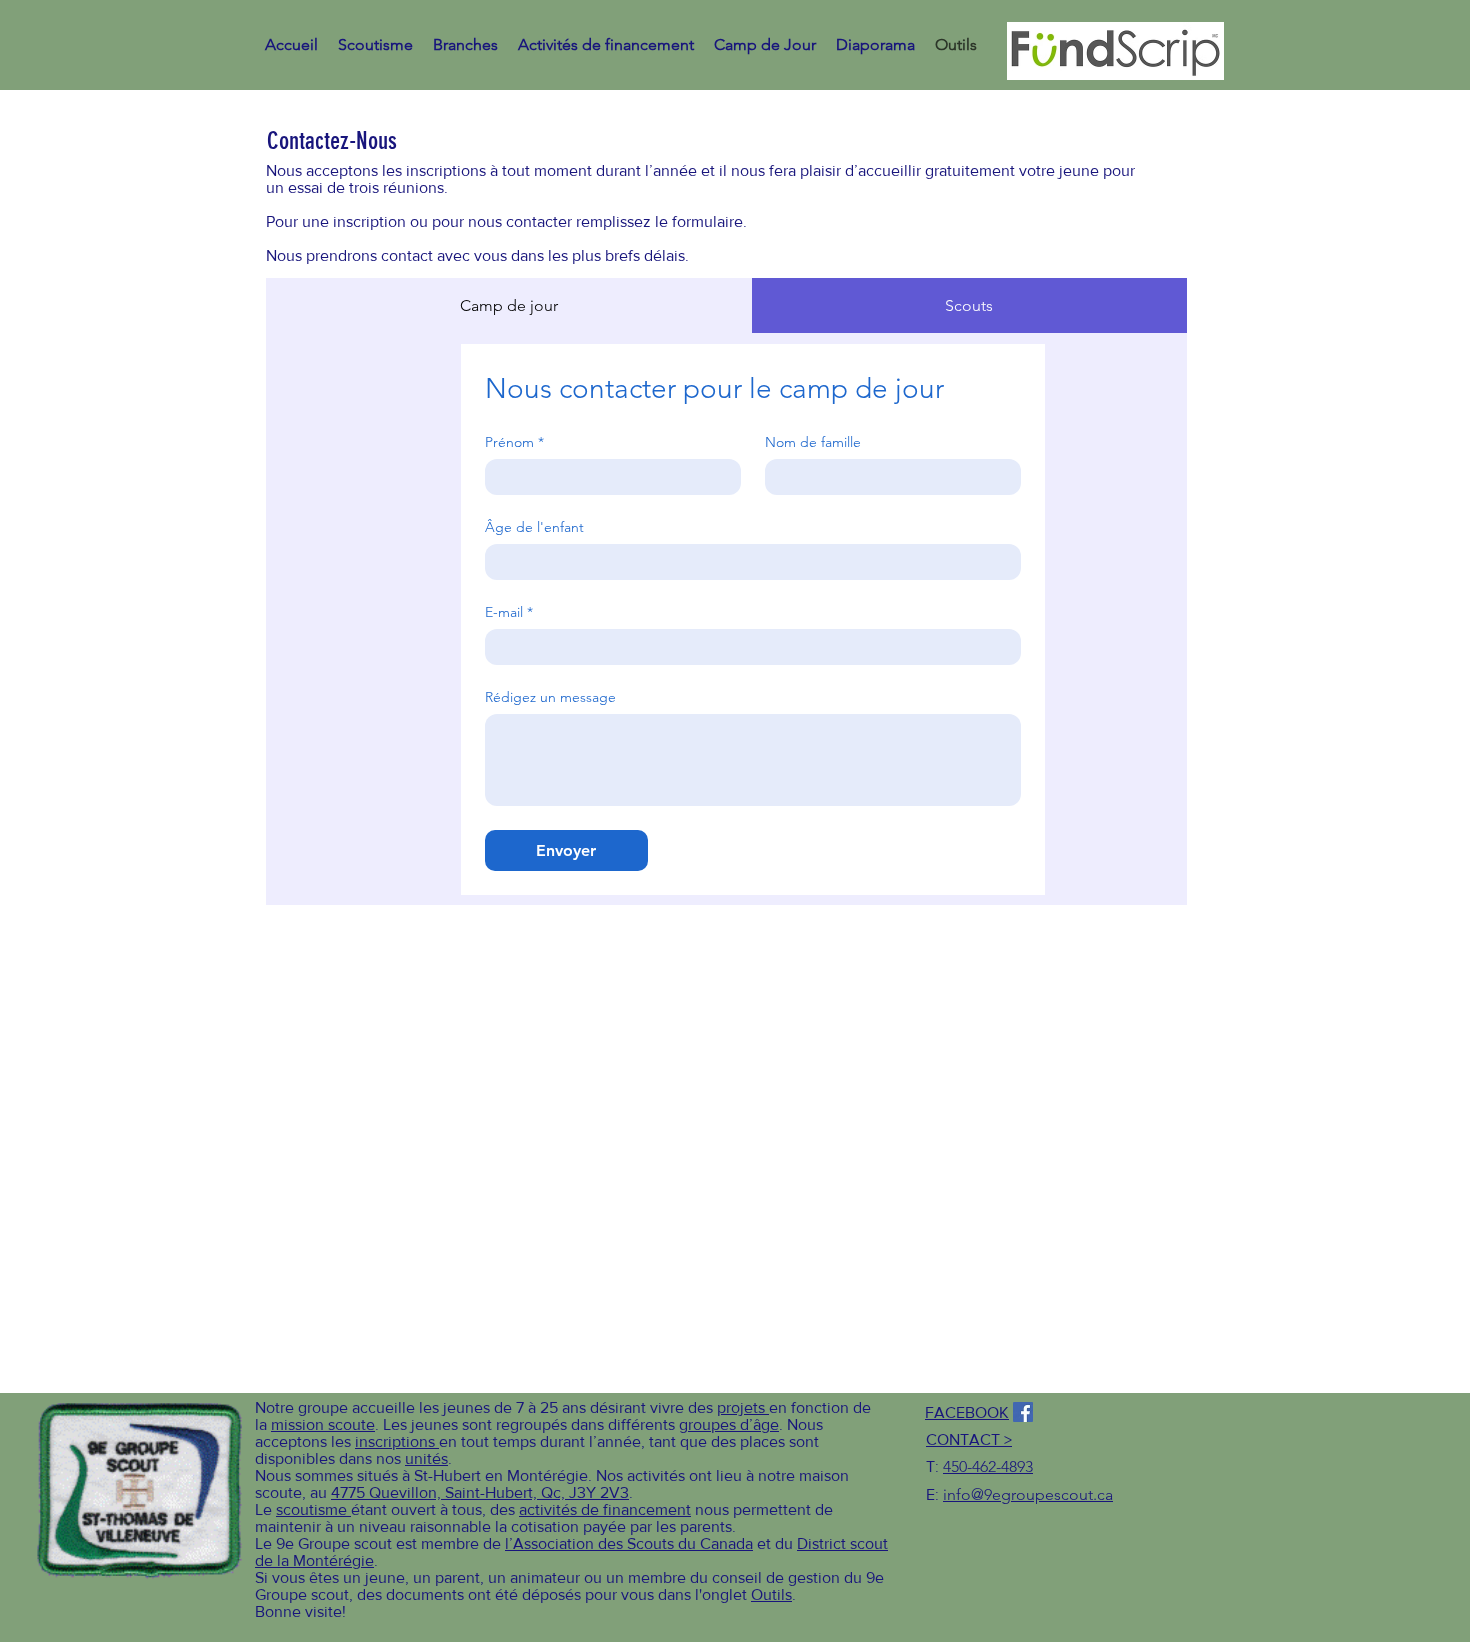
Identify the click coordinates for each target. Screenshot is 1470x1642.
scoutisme (313, 1509)
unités (426, 1458)
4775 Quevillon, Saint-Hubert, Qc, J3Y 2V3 (480, 1492)
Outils (771, 1594)
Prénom (514, 442)
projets (743, 1407)
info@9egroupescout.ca (1028, 1494)
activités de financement (605, 1509)
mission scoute (323, 1424)
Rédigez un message (550, 697)
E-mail (509, 612)
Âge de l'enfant (534, 527)
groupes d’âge (729, 1424)
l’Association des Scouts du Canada (629, 1543)
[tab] (509, 305)
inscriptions (397, 1441)
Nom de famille (813, 442)
